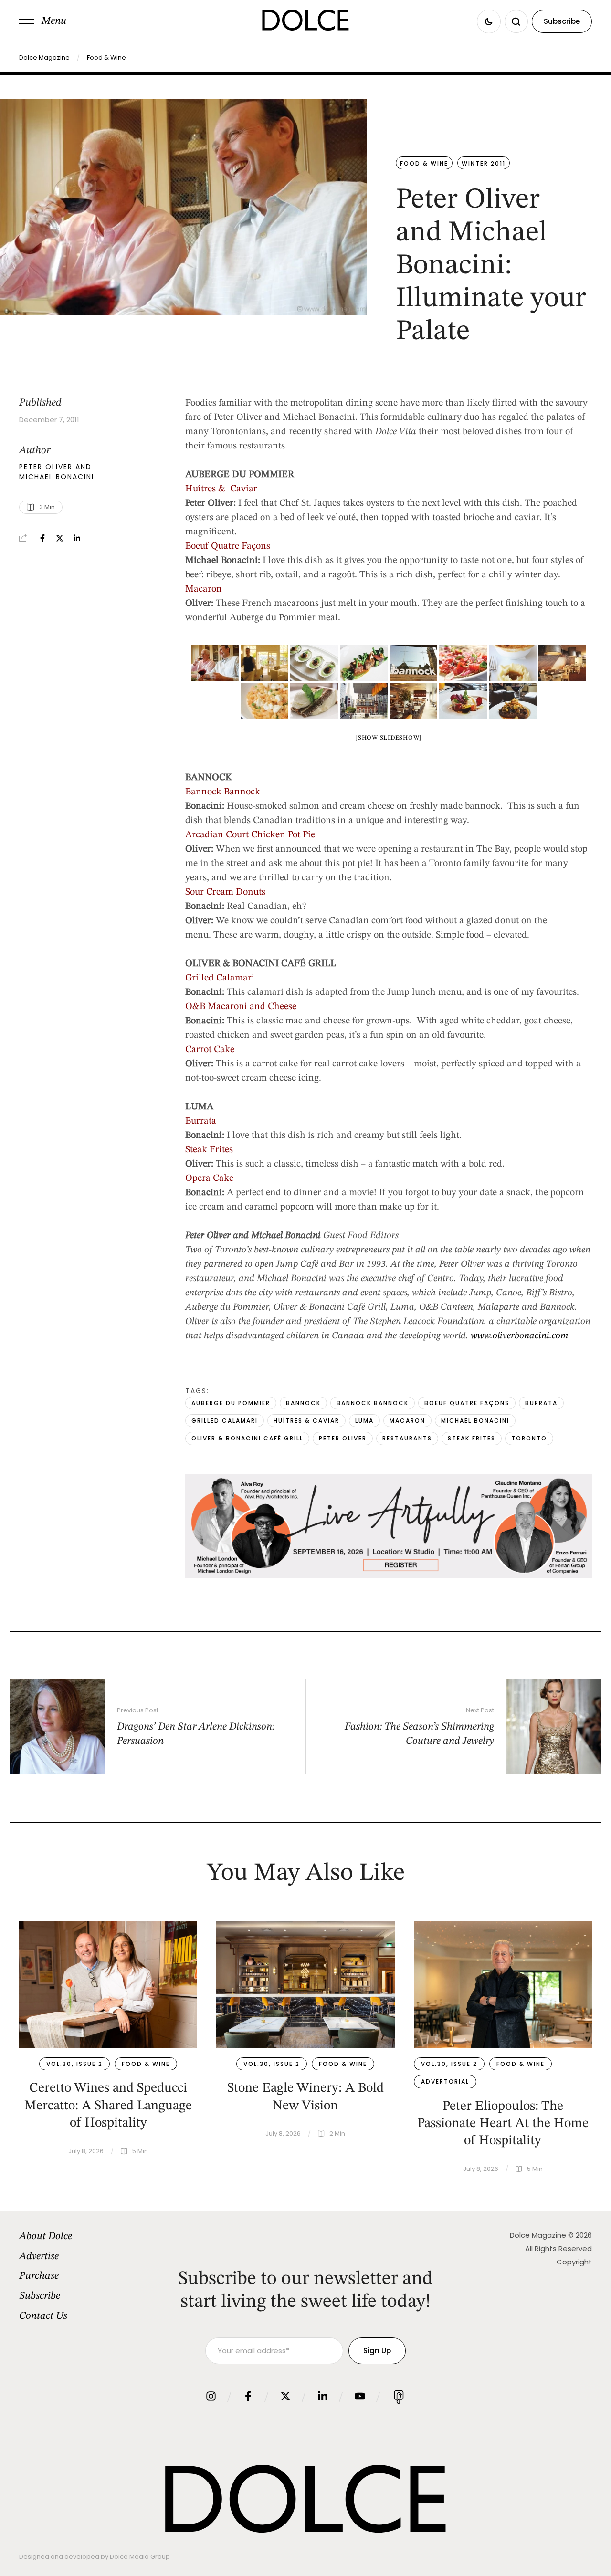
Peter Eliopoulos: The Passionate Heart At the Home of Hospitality (503, 2124)
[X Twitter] (60, 538)
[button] (43, 21)
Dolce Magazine (44, 57)
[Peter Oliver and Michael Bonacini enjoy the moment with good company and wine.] (215, 663)
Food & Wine (106, 57)
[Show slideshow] (389, 738)
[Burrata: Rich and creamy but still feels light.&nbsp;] (463, 701)
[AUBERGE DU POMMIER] (264, 663)
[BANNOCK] (413, 663)
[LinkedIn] (77, 538)
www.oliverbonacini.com (520, 1336)
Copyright (574, 2262)
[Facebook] (42, 538)
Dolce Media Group (140, 2557)
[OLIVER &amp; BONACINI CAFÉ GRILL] (562, 663)
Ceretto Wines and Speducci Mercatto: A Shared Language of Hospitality (108, 2106)
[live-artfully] (389, 1576)
